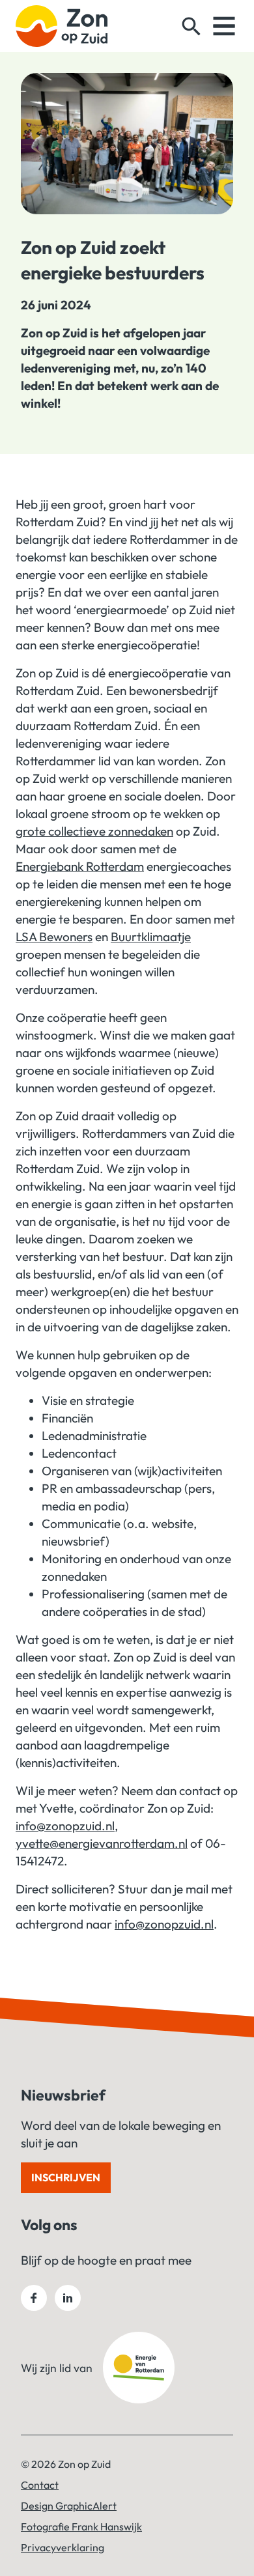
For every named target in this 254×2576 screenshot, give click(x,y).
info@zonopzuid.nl (65, 1826)
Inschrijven (66, 2177)
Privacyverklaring (63, 2547)
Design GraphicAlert (69, 2506)
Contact (40, 2485)
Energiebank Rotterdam (80, 866)
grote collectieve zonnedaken (94, 831)
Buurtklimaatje (151, 937)
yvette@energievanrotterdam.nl (102, 1843)
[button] (191, 26)
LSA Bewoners (54, 937)
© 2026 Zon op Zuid (66, 2464)
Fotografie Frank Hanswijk (81, 2526)
